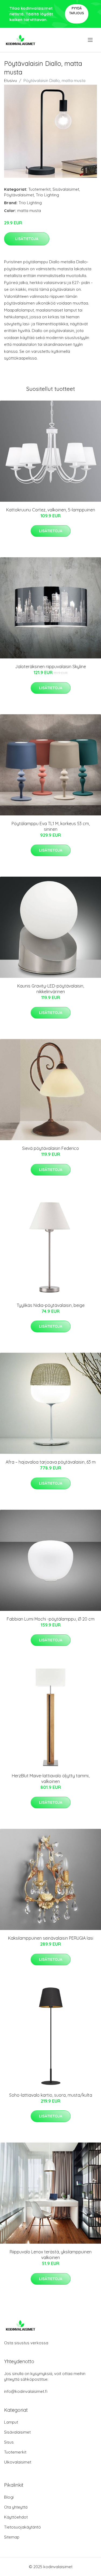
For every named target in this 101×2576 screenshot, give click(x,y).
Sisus (9, 2442)
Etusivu (11, 81)
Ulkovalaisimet (18, 2462)
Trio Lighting (47, 195)
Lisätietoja (27, 239)
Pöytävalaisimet (19, 195)
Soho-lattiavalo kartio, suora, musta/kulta (51, 2095)
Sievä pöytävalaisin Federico (50, 1148)
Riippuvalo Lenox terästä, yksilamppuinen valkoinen (51, 2255)
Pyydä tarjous (77, 11)
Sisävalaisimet (66, 189)
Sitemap (12, 2537)
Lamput (11, 2422)
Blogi (9, 2497)
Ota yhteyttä (16, 2507)
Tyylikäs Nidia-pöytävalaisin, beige (51, 1305)
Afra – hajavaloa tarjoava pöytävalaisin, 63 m (51, 1462)
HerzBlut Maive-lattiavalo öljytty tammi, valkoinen (51, 1779)
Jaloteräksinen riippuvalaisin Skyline (50, 667)
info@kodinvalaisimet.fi (26, 2391)
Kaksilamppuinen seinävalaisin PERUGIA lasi (51, 1938)
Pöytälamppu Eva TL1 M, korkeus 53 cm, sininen (51, 826)
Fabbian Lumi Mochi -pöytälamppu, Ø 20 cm (51, 1619)
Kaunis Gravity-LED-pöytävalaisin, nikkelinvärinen (51, 989)
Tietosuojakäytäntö (22, 2527)
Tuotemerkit (39, 189)
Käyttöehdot (16, 2517)
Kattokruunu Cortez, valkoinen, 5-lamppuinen (51, 510)
